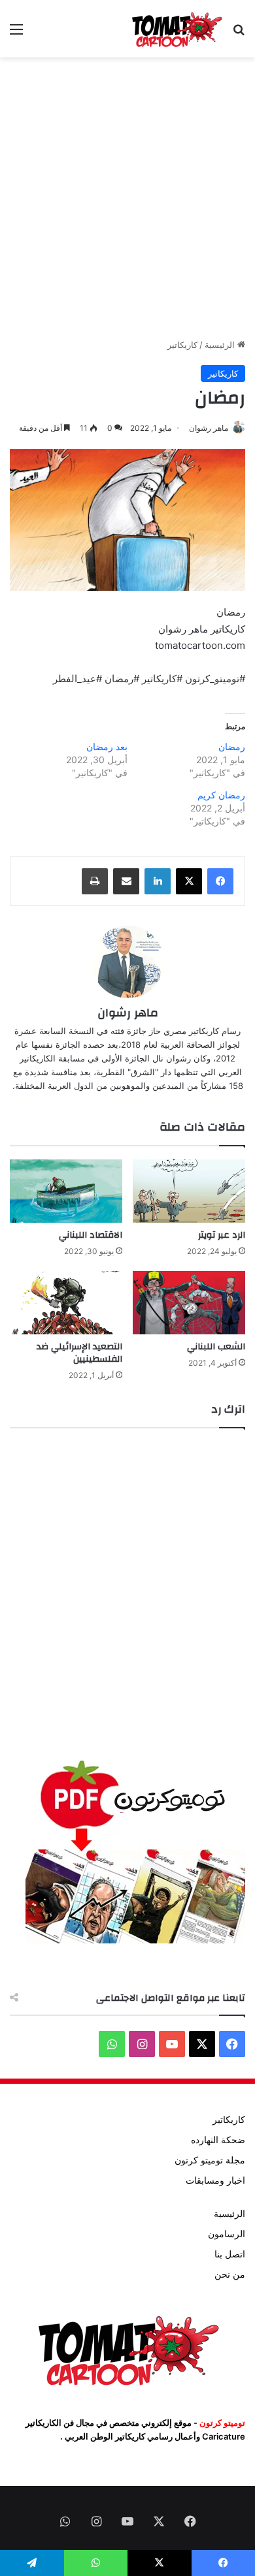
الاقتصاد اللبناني (91, 1235)
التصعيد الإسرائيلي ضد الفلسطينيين (79, 1353)
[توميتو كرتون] (177, 29)
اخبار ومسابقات (215, 2180)
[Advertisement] (127, 198)
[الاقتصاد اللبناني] (66, 1191)
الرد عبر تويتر (222, 1235)
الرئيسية (221, 345)
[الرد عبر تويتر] (189, 1191)
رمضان (232, 746)
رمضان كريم (221, 795)
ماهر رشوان (209, 428)
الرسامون (227, 2234)
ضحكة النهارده (218, 2140)
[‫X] (189, 881)
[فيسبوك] (220, 881)
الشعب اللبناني (216, 1347)
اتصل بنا (230, 2254)
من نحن (230, 2274)
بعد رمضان (107, 746)
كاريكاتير (182, 345)
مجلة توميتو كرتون (210, 2160)
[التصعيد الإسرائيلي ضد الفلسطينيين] (66, 1303)
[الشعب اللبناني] (189, 1303)
